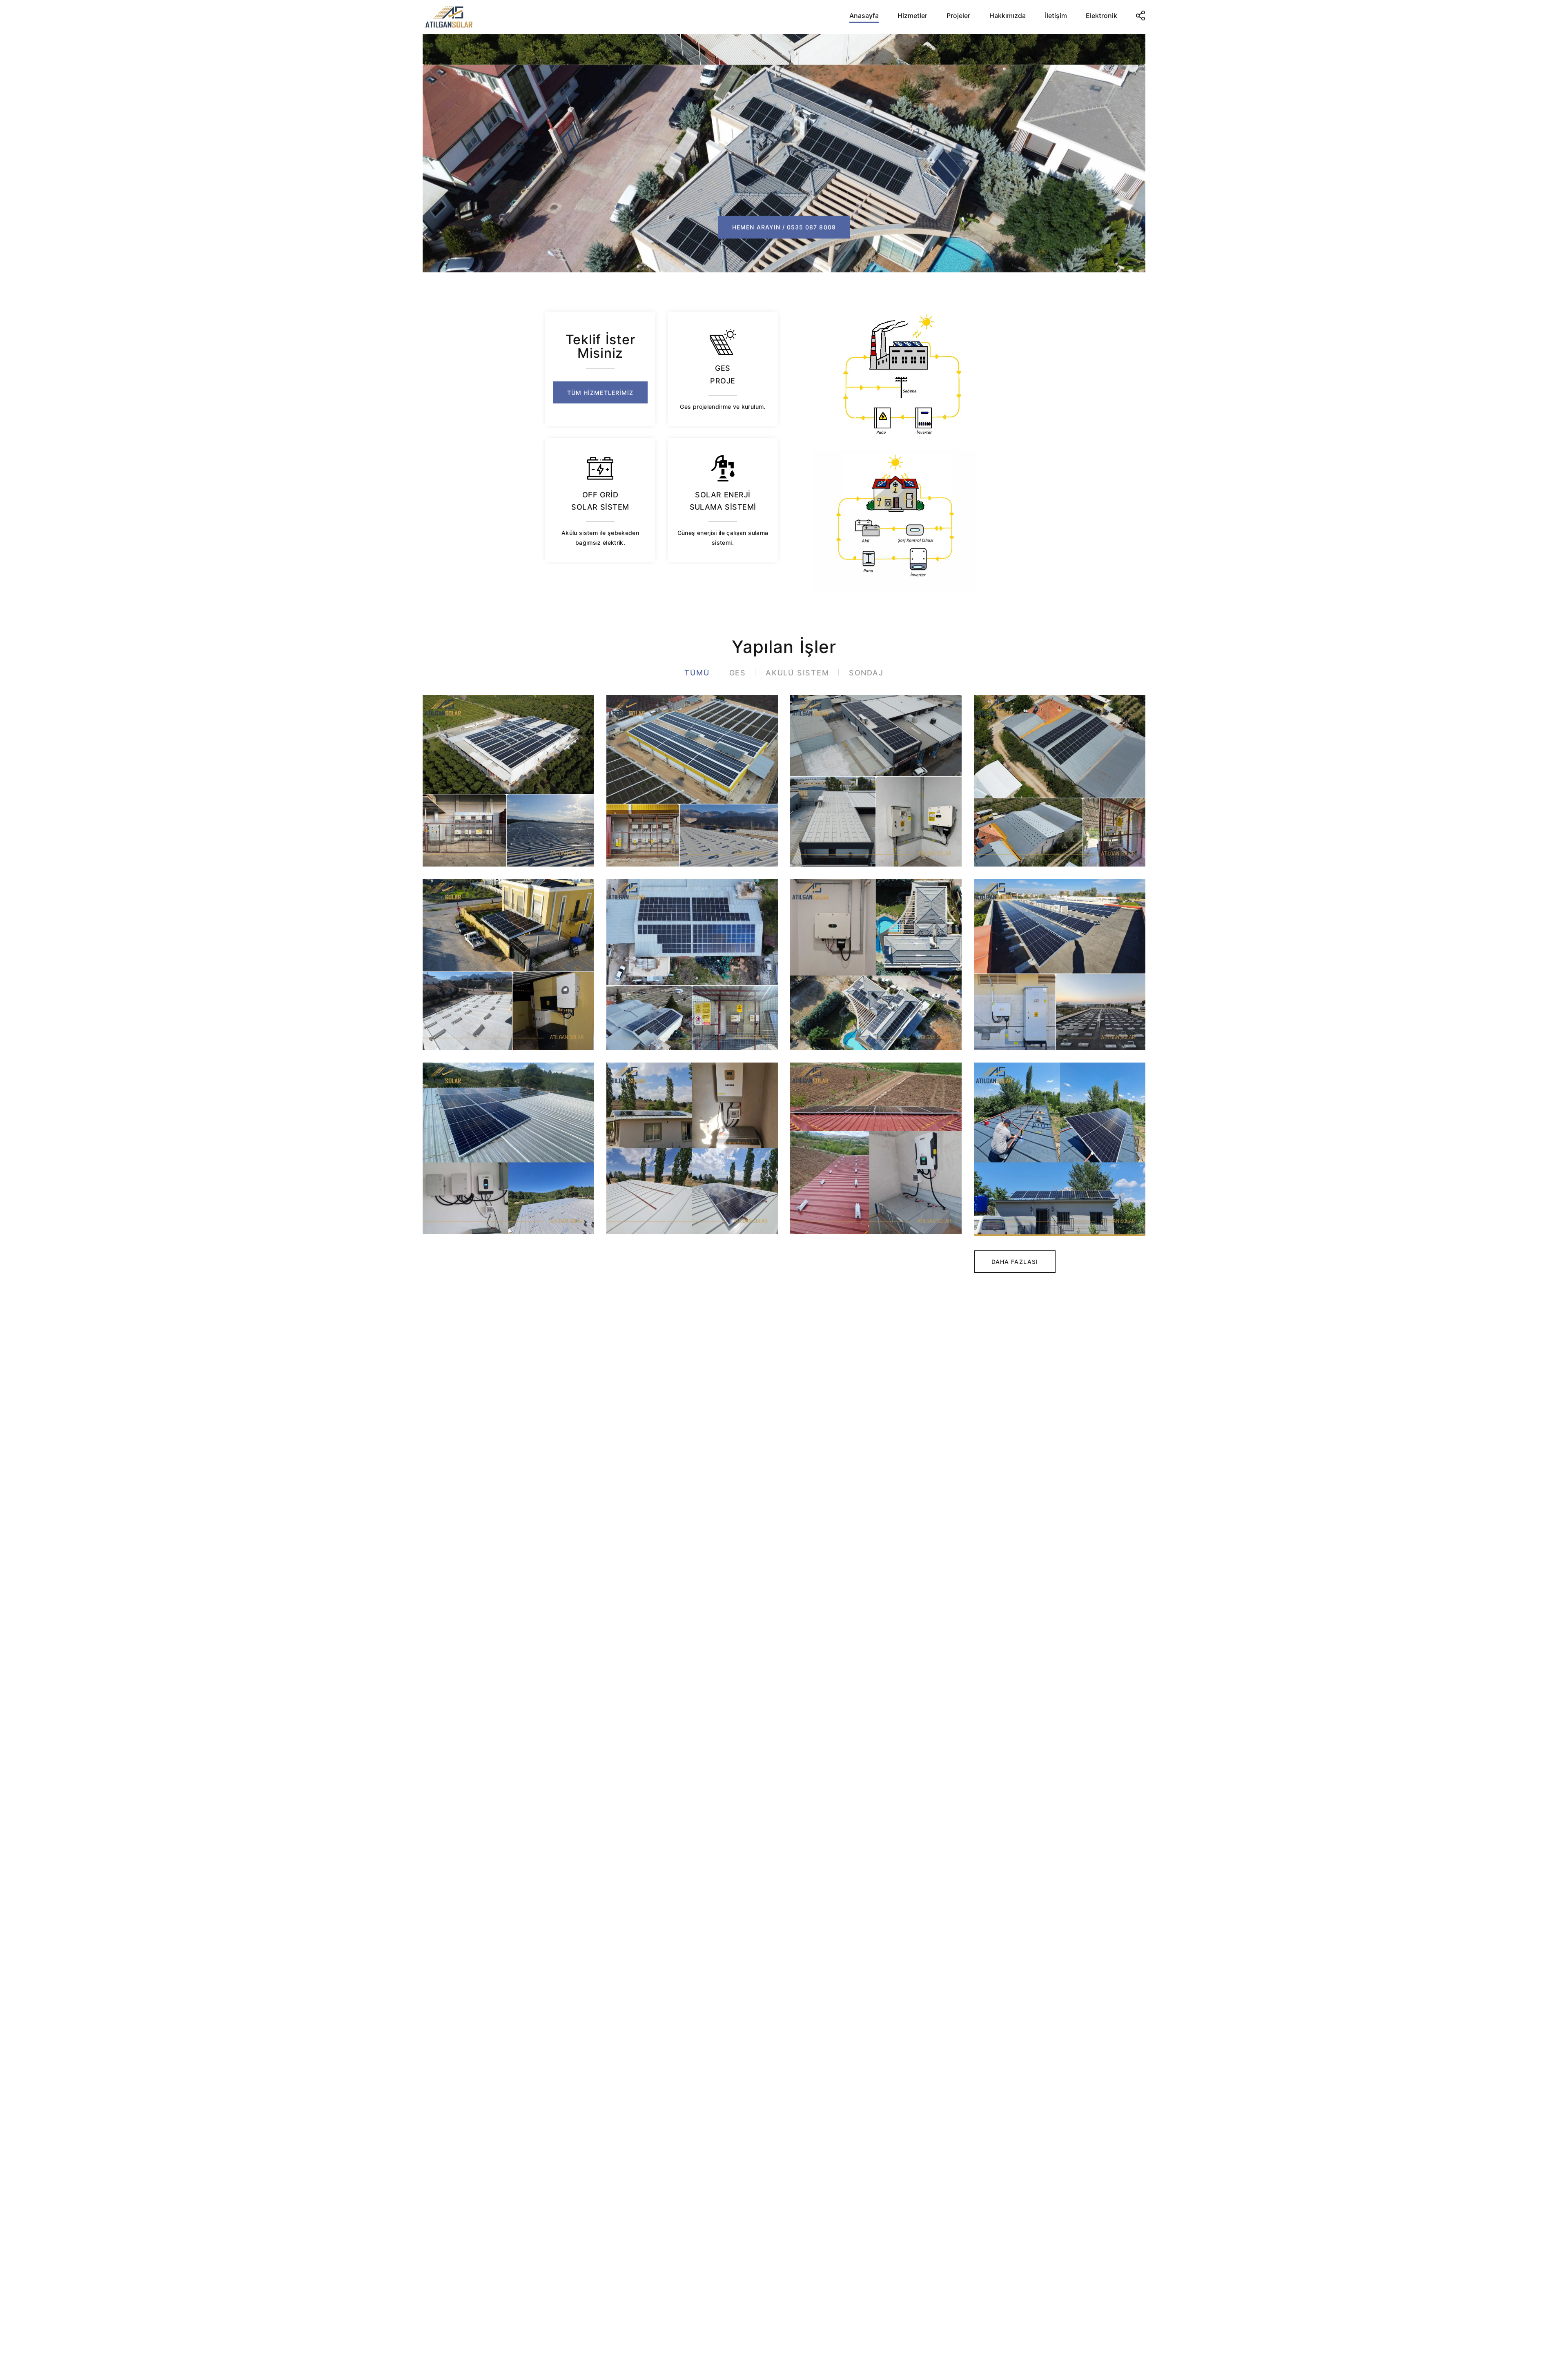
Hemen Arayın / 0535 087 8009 (784, 196)
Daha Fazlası (1015, 1262)
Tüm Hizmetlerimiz (600, 393)
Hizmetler (912, 16)
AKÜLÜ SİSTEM (797, 673)
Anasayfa (864, 16)
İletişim (1056, 16)
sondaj (866, 673)
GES (738, 673)
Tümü (697, 673)
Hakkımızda (1008, 16)
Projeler (958, 16)
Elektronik (1101, 16)
